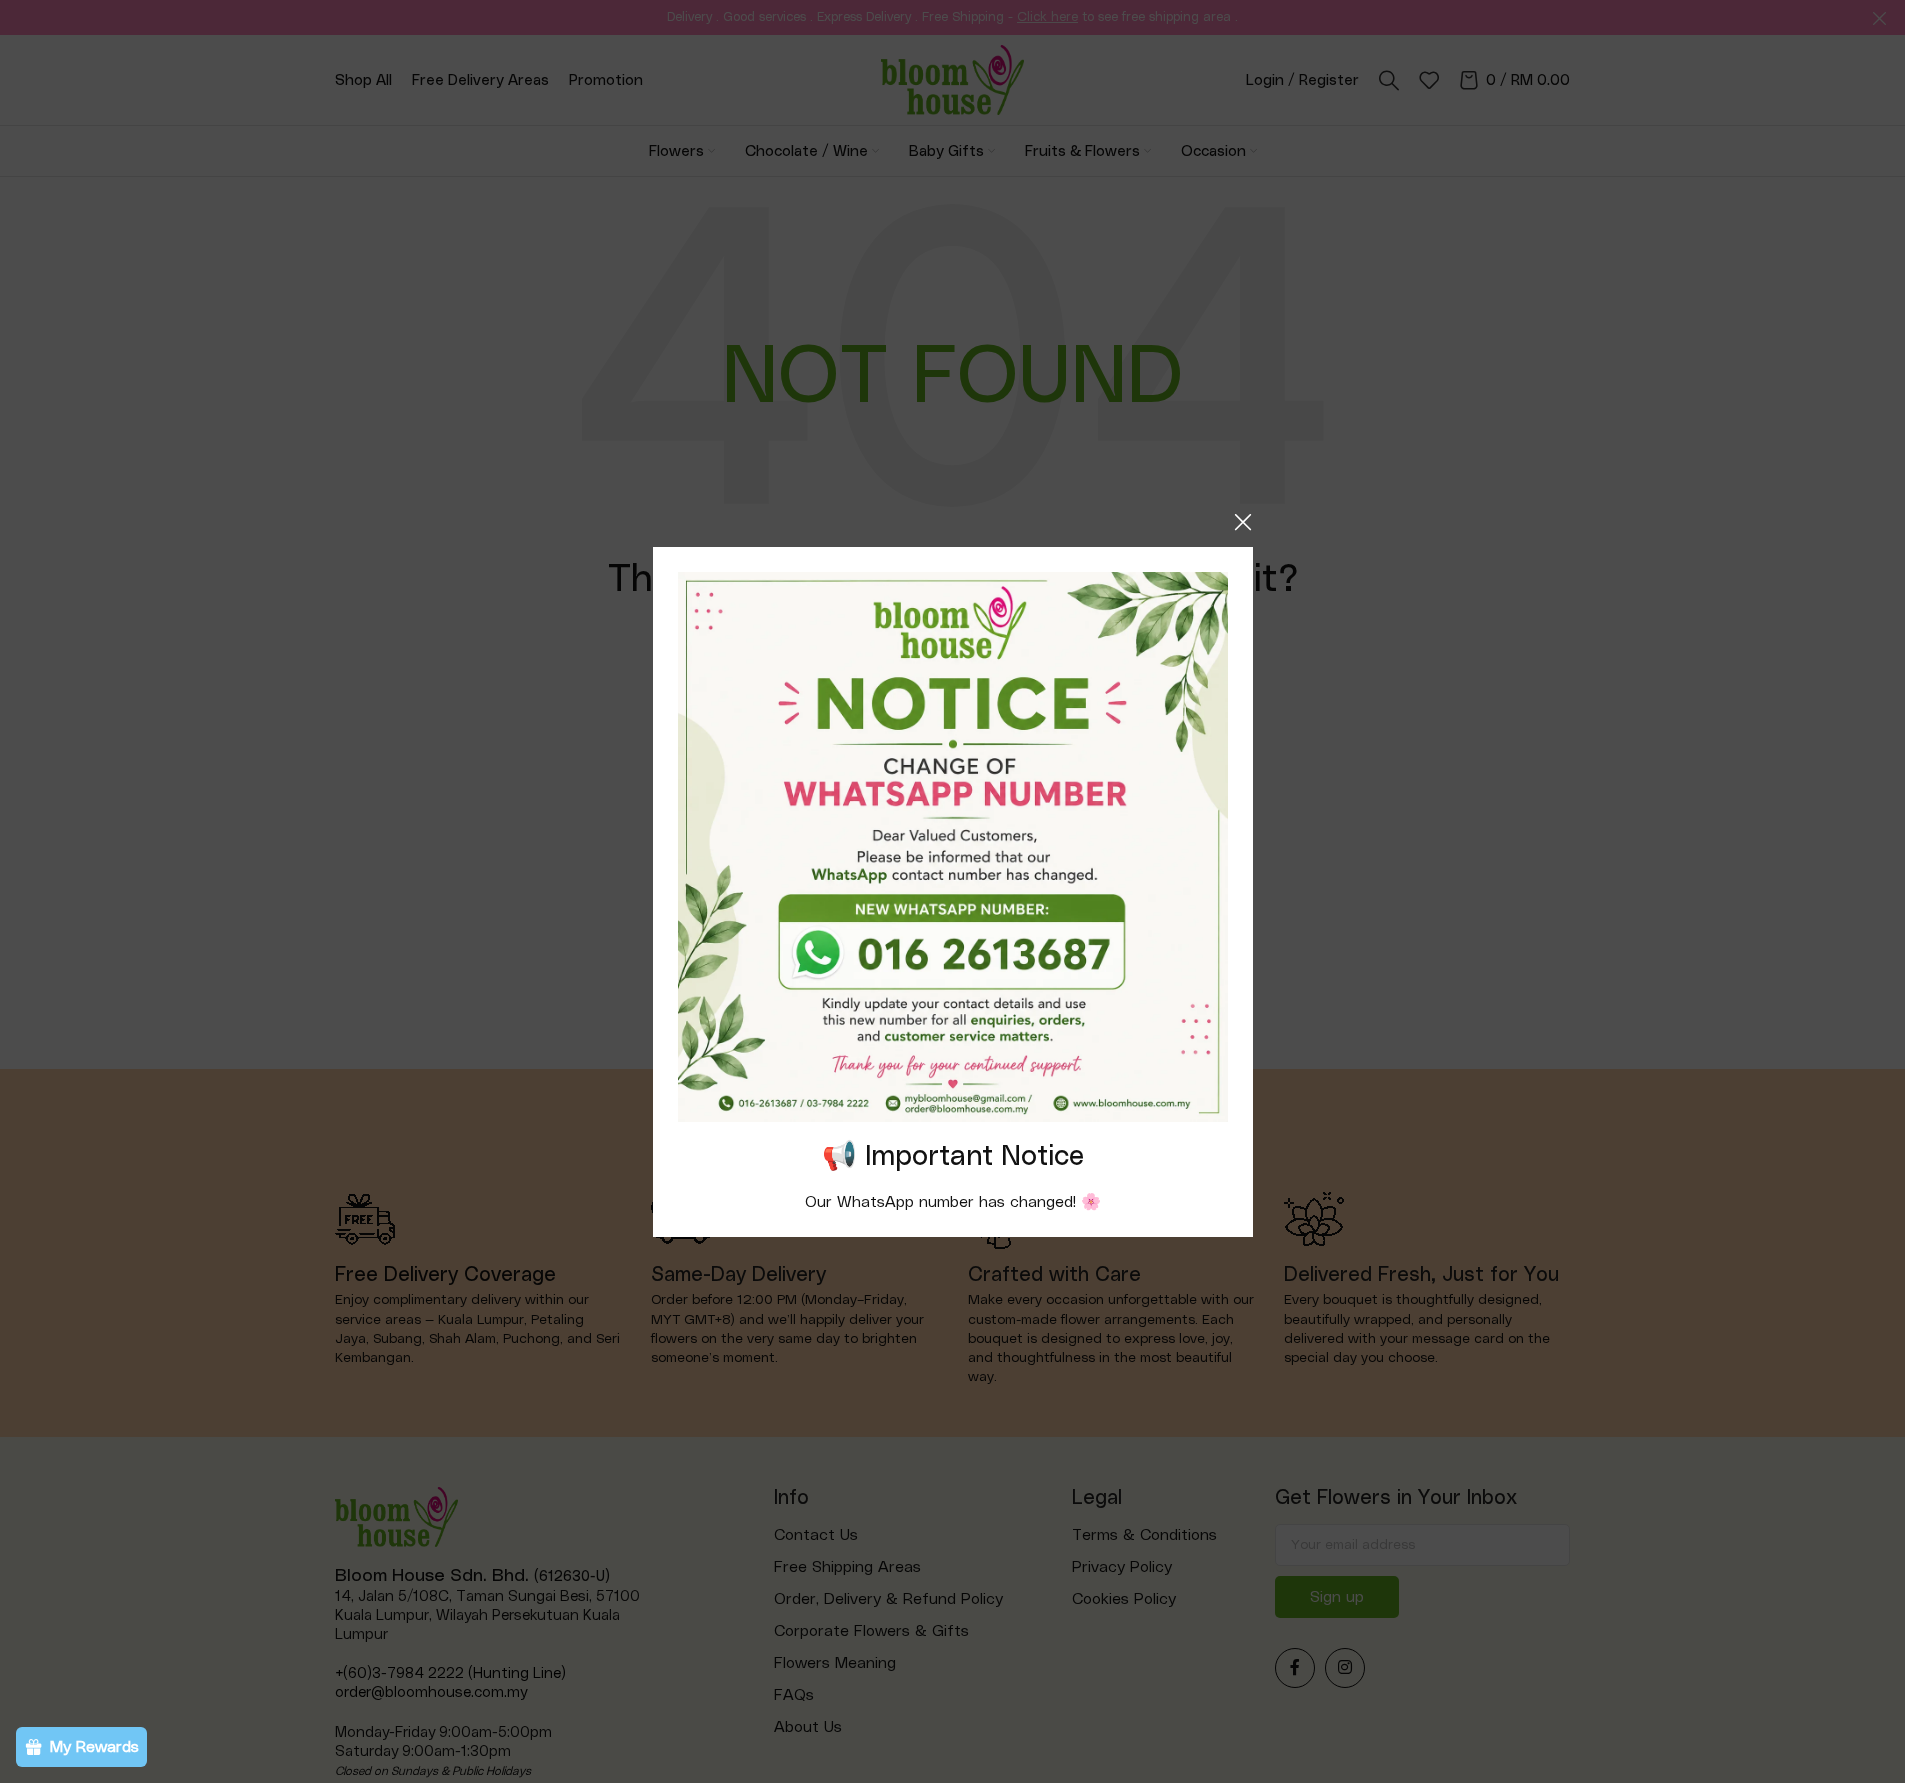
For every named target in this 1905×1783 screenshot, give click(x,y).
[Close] (1243, 522)
